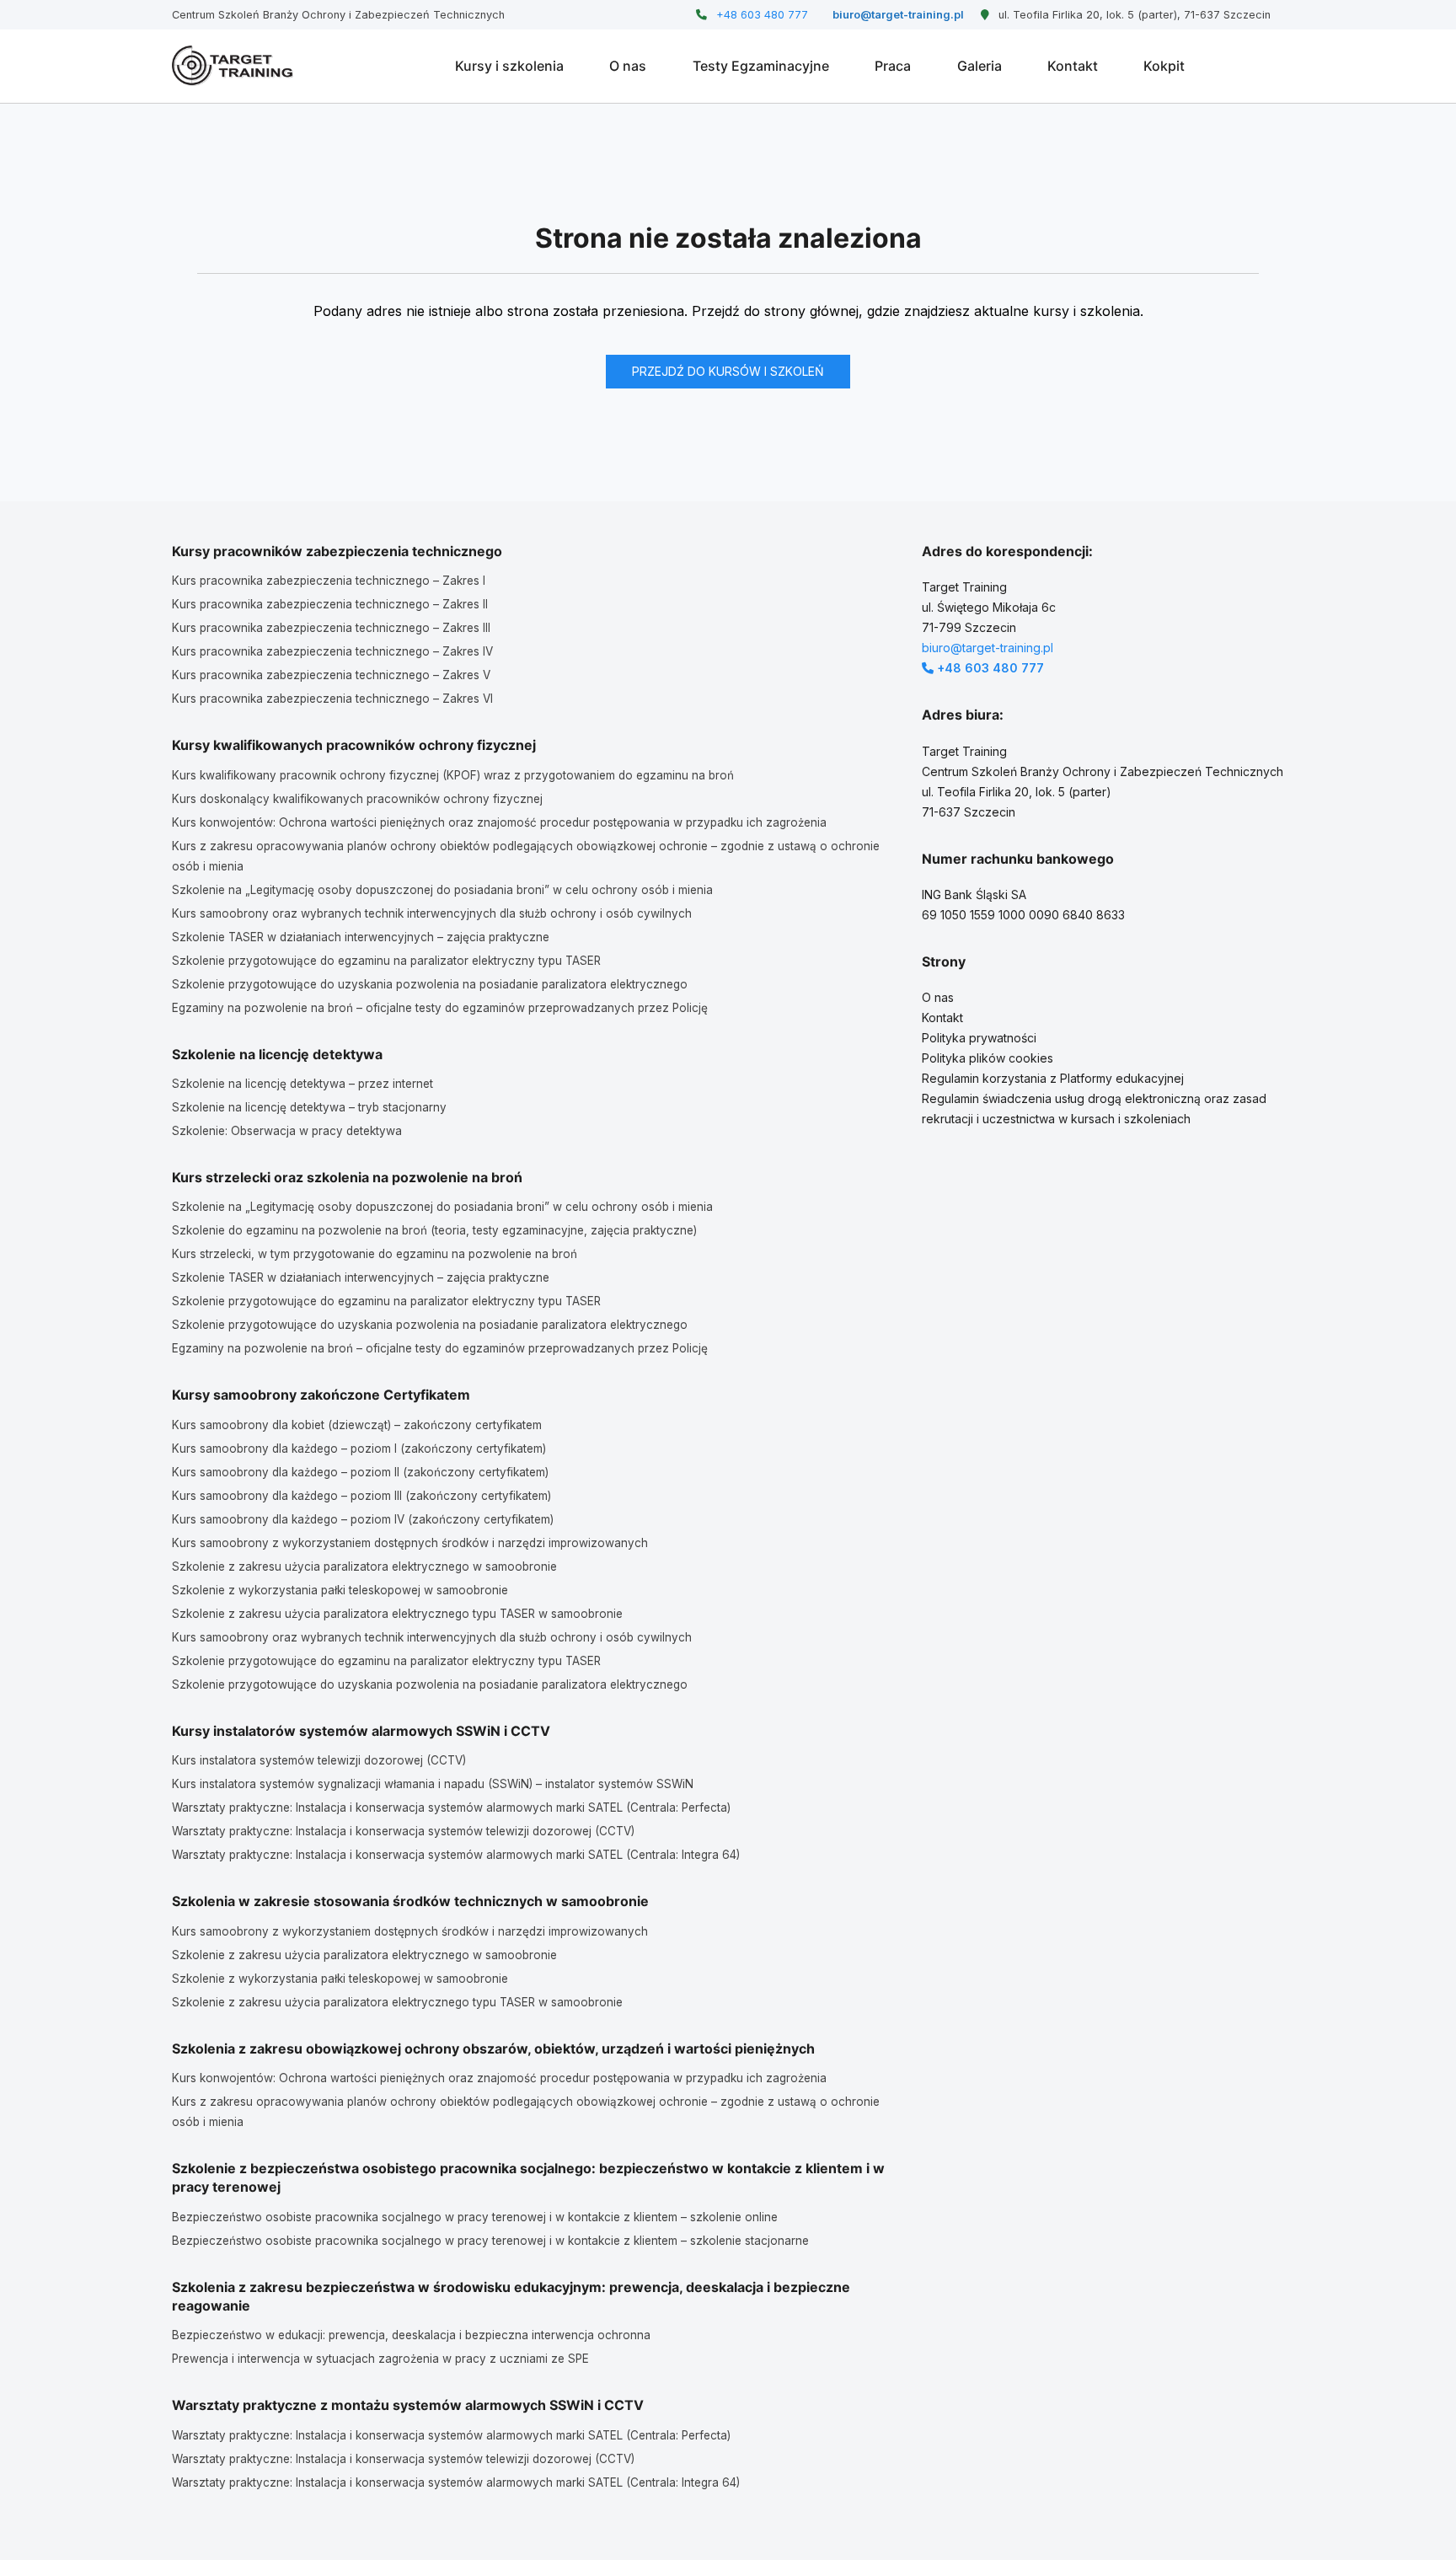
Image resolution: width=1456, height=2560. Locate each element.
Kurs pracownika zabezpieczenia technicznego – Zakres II (330, 604)
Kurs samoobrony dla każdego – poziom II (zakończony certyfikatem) (360, 1472)
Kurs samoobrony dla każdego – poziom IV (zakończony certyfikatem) (363, 1519)
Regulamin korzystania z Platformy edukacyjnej (1053, 1078)
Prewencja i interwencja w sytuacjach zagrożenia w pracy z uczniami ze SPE (380, 2359)
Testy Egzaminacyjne (761, 66)
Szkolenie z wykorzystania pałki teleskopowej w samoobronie (340, 1590)
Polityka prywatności (979, 1038)
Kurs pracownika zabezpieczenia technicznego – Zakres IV (332, 651)
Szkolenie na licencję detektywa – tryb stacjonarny (309, 1107)
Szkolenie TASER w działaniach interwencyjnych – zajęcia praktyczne (361, 937)
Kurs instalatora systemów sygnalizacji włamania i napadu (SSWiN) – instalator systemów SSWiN (433, 1784)
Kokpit (1164, 66)
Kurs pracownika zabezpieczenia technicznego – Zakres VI (332, 699)
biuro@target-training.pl (897, 15)
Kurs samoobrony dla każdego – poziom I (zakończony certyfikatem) (359, 1449)
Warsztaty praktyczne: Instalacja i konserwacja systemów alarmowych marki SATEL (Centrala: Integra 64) (456, 1855)
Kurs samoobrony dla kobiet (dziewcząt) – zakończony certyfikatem (357, 1425)
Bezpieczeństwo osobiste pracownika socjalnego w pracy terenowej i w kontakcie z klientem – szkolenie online (475, 2217)
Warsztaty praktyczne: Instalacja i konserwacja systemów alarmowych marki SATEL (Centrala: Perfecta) (451, 1808)
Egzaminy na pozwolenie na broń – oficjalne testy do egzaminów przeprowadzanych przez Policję (440, 1008)
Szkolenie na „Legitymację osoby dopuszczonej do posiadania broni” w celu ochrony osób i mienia (442, 890)
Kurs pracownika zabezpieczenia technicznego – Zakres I (329, 581)
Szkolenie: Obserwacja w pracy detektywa (287, 1131)
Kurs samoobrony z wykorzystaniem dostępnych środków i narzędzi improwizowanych (410, 1543)
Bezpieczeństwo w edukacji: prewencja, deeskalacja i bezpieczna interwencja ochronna (411, 2335)
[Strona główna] (233, 66)
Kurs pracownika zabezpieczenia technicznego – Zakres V (331, 675)
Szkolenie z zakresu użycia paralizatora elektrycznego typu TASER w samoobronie (397, 1614)
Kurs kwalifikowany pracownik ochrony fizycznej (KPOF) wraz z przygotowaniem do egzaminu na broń (453, 775)
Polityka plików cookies (988, 1058)
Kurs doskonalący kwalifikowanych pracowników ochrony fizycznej (357, 799)
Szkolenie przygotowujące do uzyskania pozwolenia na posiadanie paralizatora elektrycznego (430, 984)
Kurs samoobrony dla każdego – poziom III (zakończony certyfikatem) (361, 1496)
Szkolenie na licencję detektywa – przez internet (302, 1084)
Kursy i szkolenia (509, 66)
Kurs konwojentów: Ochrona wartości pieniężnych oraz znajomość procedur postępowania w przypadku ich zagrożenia (499, 822)
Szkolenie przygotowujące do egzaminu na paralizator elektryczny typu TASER (386, 961)
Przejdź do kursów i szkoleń (728, 371)
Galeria (980, 66)
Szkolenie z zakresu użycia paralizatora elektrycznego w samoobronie (364, 1567)
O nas (628, 66)
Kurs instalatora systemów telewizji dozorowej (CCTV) (319, 1760)
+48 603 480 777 (760, 15)
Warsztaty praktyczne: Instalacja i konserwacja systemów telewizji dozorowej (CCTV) (403, 1831)
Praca (893, 66)
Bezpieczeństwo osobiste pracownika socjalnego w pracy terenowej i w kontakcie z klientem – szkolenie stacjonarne (490, 2241)
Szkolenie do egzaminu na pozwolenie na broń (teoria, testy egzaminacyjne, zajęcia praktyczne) (434, 1230)
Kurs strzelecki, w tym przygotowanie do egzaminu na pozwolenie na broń (375, 1254)
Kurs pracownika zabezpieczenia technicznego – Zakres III (331, 628)
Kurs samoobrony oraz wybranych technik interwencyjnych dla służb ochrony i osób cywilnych (432, 913)
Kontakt (1073, 66)
